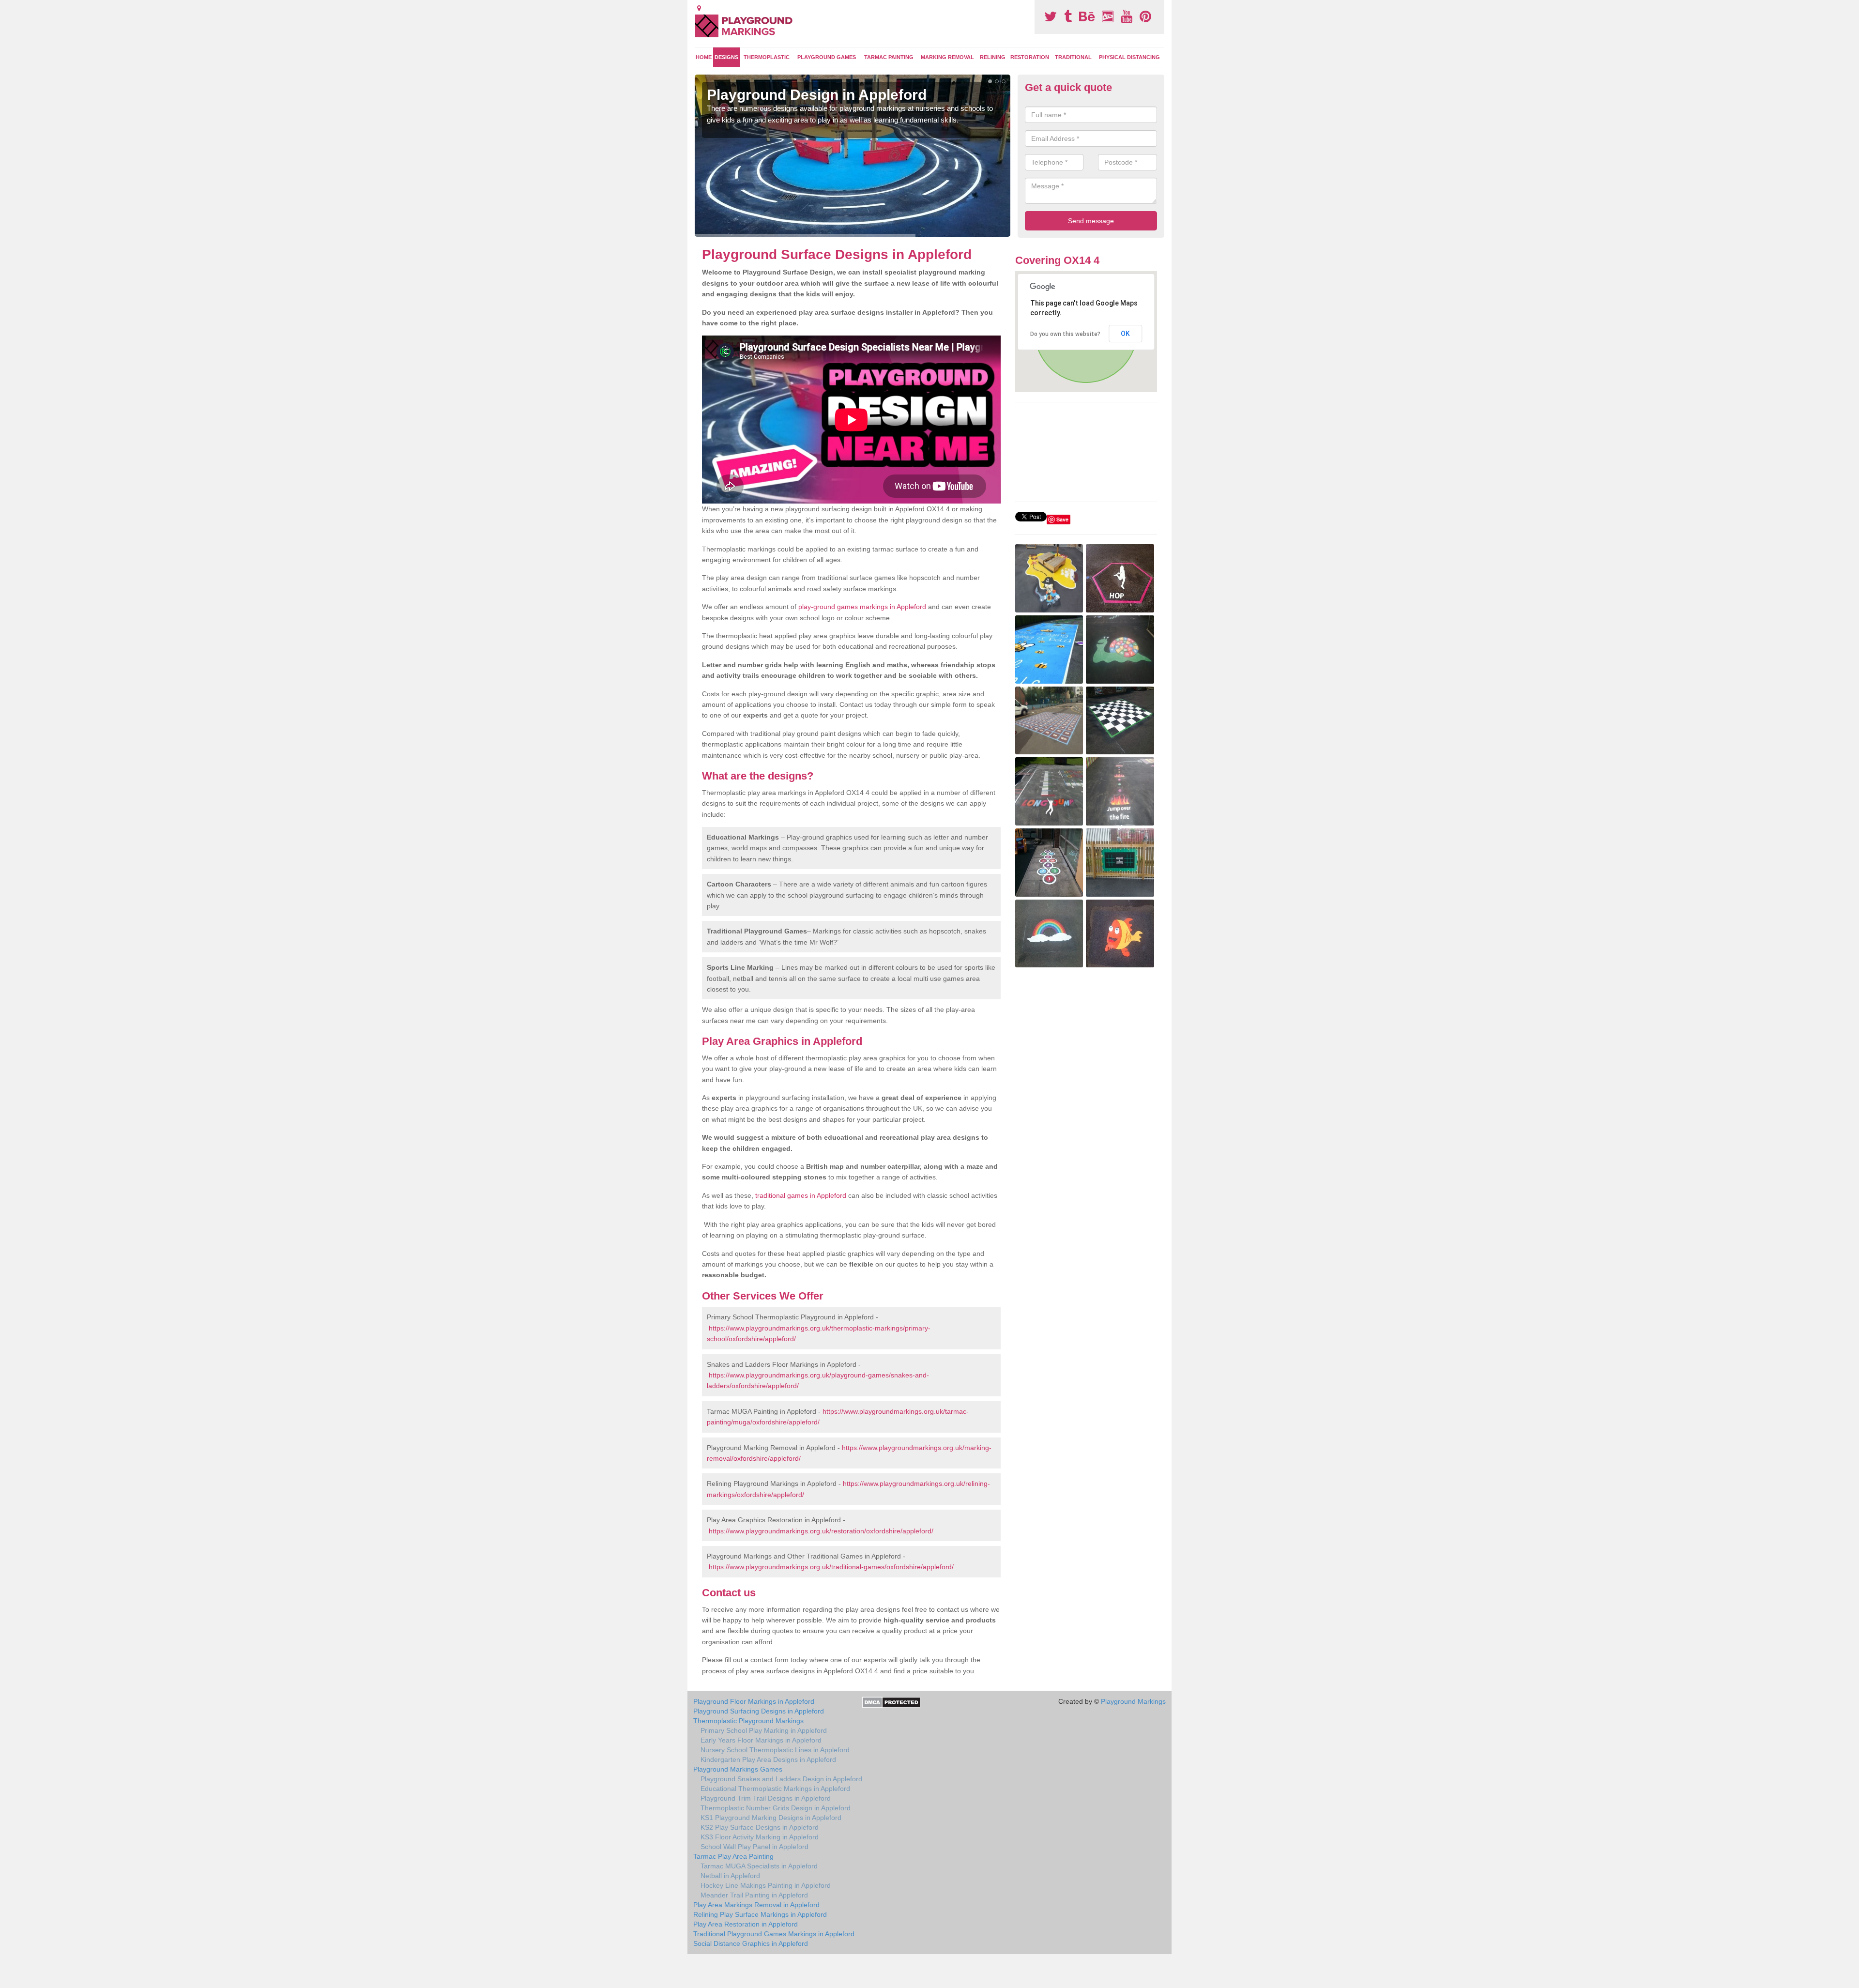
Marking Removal (947, 57)
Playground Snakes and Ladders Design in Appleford (781, 1779)
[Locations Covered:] (699, 8)
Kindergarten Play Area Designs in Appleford (768, 1759)
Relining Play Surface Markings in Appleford (760, 1914)
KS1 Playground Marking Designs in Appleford (771, 1818)
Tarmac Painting (889, 57)
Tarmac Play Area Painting (733, 1856)
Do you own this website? (1065, 334)
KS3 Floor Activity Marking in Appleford (760, 1837)
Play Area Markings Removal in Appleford (756, 1905)
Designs (726, 57)
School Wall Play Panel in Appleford (754, 1847)
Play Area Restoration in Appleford (746, 1924)
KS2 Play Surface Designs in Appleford (760, 1827)
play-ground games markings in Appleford (862, 607)
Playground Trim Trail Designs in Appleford (766, 1798)
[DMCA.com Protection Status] (891, 1702)
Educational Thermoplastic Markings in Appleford (775, 1789)
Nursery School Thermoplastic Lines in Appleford (775, 1750)
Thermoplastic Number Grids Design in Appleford (776, 1808)
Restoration (1030, 57)
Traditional (1073, 57)
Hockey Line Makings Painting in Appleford (766, 1885)
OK (1125, 334)
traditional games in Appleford (801, 1195)
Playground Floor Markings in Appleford (754, 1701)
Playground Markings (1133, 1701)
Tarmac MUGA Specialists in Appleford (759, 1866)
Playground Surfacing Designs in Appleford (759, 1711)
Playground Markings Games (738, 1769)
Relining (993, 57)
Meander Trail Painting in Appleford (754, 1895)
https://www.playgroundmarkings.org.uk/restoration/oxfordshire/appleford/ (821, 1531)
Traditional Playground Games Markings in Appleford (774, 1934)
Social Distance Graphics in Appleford (751, 1943)
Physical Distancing (1129, 57)
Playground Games (827, 57)
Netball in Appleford (730, 1876)
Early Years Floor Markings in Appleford (761, 1740)
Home (704, 57)
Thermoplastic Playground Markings (748, 1721)
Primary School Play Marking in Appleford (764, 1730)
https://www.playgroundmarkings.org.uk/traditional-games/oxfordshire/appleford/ (831, 1567)
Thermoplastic (767, 57)
